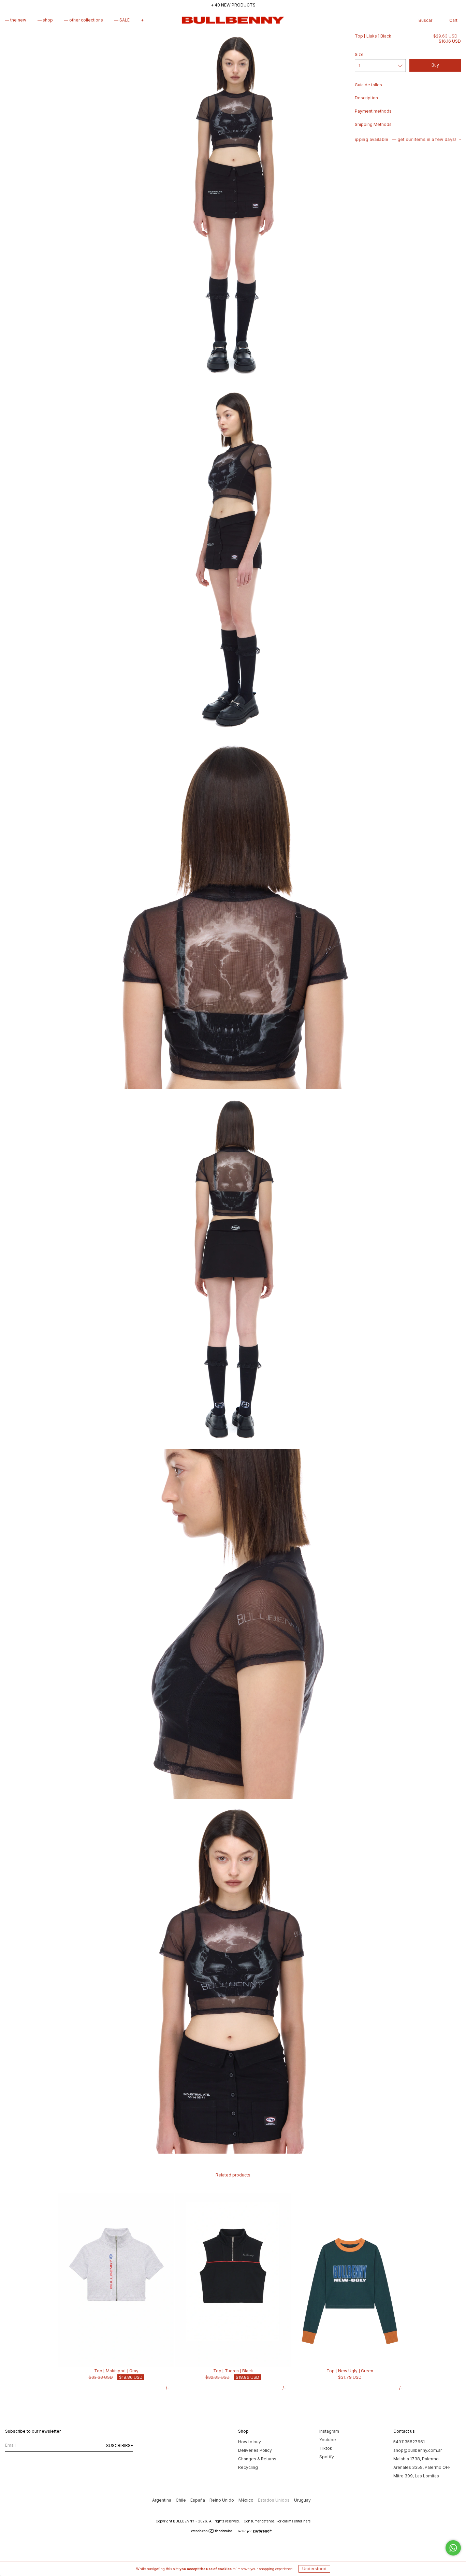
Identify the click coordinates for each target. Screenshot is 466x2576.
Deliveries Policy (255, 2450)
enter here (302, 2521)
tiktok (326, 2448)
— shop (45, 20)
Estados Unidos (274, 2500)
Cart (453, 20)
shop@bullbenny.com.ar (418, 2450)
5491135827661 (409, 2442)
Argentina (162, 2500)
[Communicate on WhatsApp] (453, 2548)
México (246, 2500)
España (198, 2500)
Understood (314, 2569)
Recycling (248, 2467)
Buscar (425, 20)
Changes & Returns (257, 2459)
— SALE (122, 20)
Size (359, 54)
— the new (16, 20)
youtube (328, 2440)
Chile (181, 2500)
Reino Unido (222, 2500)
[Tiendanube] (212, 2532)
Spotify (327, 2457)
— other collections (84, 20)
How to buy (250, 2442)
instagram (329, 2431)
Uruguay (302, 2500)
